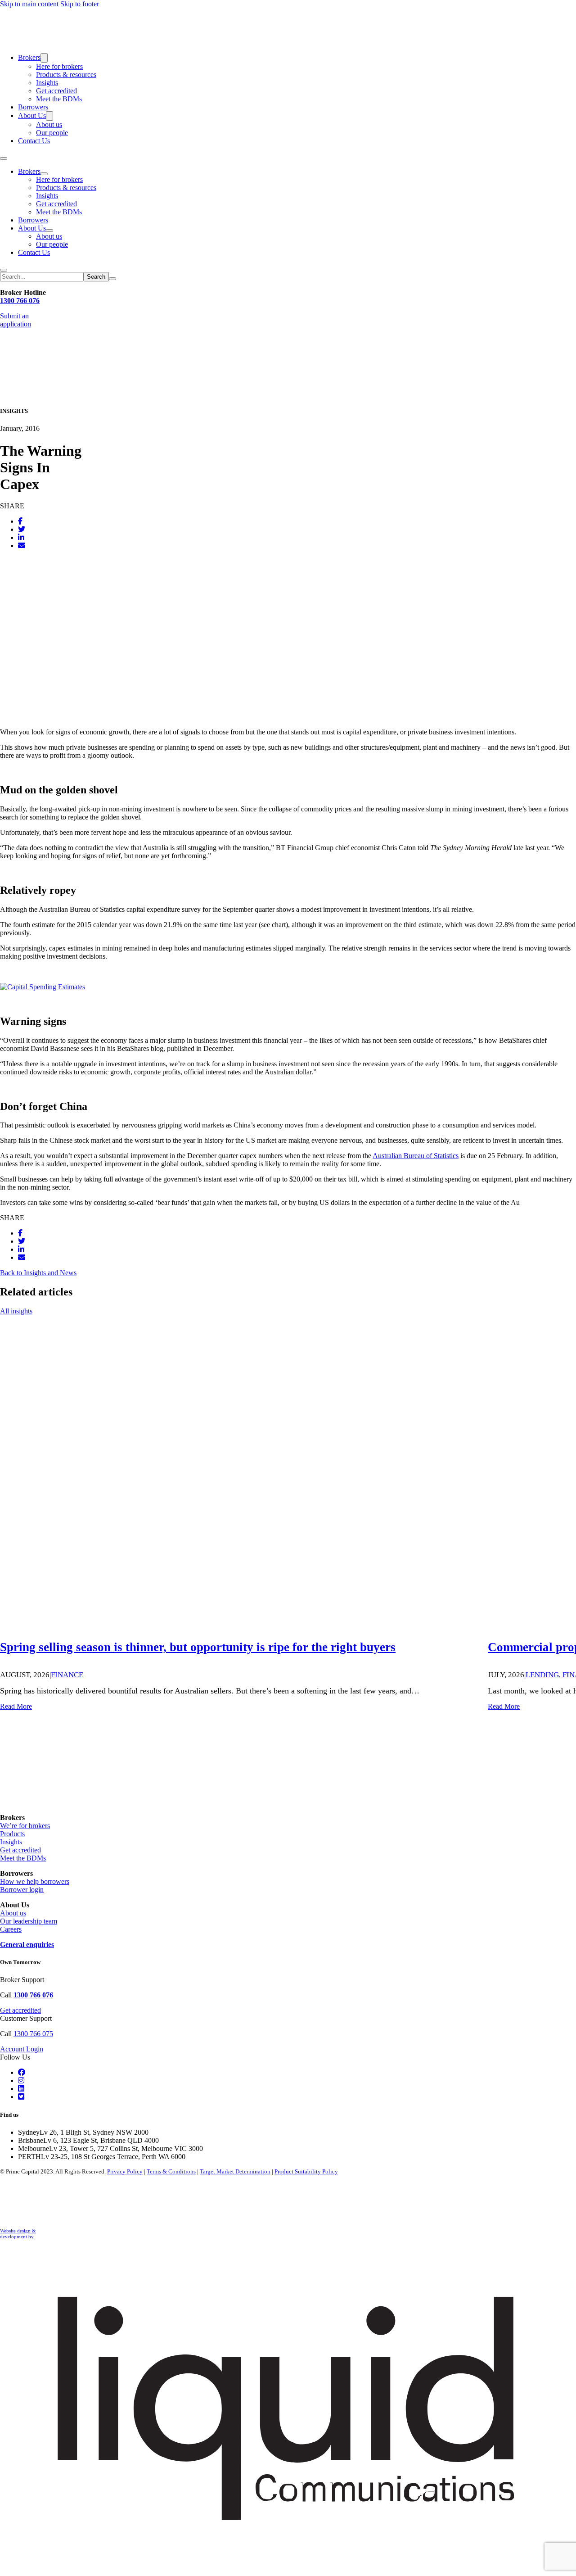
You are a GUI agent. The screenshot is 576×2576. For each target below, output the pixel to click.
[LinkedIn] (21, 537)
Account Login (22, 2049)
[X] (22, 529)
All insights (16, 1311)
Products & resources (66, 75)
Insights (47, 83)
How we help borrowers (35, 1881)
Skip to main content (29, 4)
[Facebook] (20, 521)
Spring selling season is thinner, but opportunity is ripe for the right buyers (198, 1647)
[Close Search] (112, 279)
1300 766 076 (20, 301)
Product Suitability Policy (306, 2171)
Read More (16, 1706)
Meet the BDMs (59, 99)
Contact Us (34, 141)
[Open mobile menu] (4, 158)
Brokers (29, 57)
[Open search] (4, 270)
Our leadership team (29, 1921)
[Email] (22, 546)
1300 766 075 (33, 2034)
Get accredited (56, 91)
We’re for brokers (25, 1826)
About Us (32, 115)
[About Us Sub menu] (49, 116)
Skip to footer (80, 4)
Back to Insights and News (38, 1273)
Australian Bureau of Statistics (416, 1156)
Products (12, 1834)
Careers (11, 1929)
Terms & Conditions (171, 2171)
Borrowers (33, 107)
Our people (52, 133)
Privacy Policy (125, 2171)
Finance (67, 1675)
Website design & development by (18, 2234)
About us (49, 124)
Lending (542, 1675)
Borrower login (22, 1890)
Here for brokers (59, 66)
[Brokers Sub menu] (44, 58)
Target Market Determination (235, 2171)
